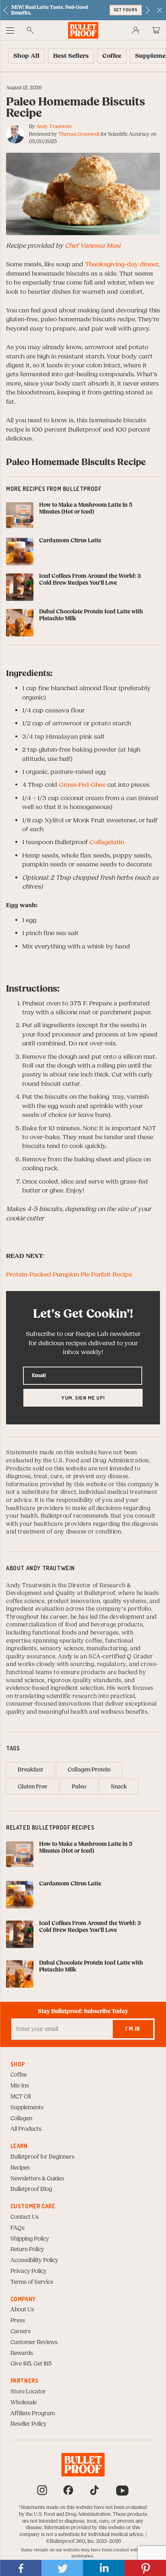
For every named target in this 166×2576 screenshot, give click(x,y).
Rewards (22, 2353)
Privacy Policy (29, 2271)
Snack (119, 1787)
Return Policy (27, 2250)
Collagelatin (107, 842)
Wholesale (24, 2403)
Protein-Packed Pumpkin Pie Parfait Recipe (69, 1274)
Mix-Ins (20, 2086)
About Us (22, 2310)
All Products (26, 2129)
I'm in (133, 2029)
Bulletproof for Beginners (43, 2157)
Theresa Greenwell (79, 134)
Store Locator (28, 2392)
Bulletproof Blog (31, 2189)
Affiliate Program (33, 2414)
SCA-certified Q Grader (121, 1657)
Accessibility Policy (34, 2260)
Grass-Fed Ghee (82, 785)
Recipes (20, 2168)
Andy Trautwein (54, 126)
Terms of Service (32, 2282)
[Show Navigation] (10, 30)
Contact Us (25, 2217)
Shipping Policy (30, 2239)
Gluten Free (32, 1787)
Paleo (79, 1787)
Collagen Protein (89, 1770)
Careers (21, 2332)
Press (18, 2321)
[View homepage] (83, 30)
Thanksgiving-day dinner (121, 264)
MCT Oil (21, 2097)
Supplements (27, 2108)
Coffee (19, 2075)
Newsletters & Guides (37, 2179)
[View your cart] (156, 30)
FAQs (18, 2228)
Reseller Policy (29, 2424)
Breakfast (30, 1770)
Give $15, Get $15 (31, 2364)
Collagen (21, 2119)
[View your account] (136, 30)
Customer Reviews (34, 2342)
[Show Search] (30, 30)
